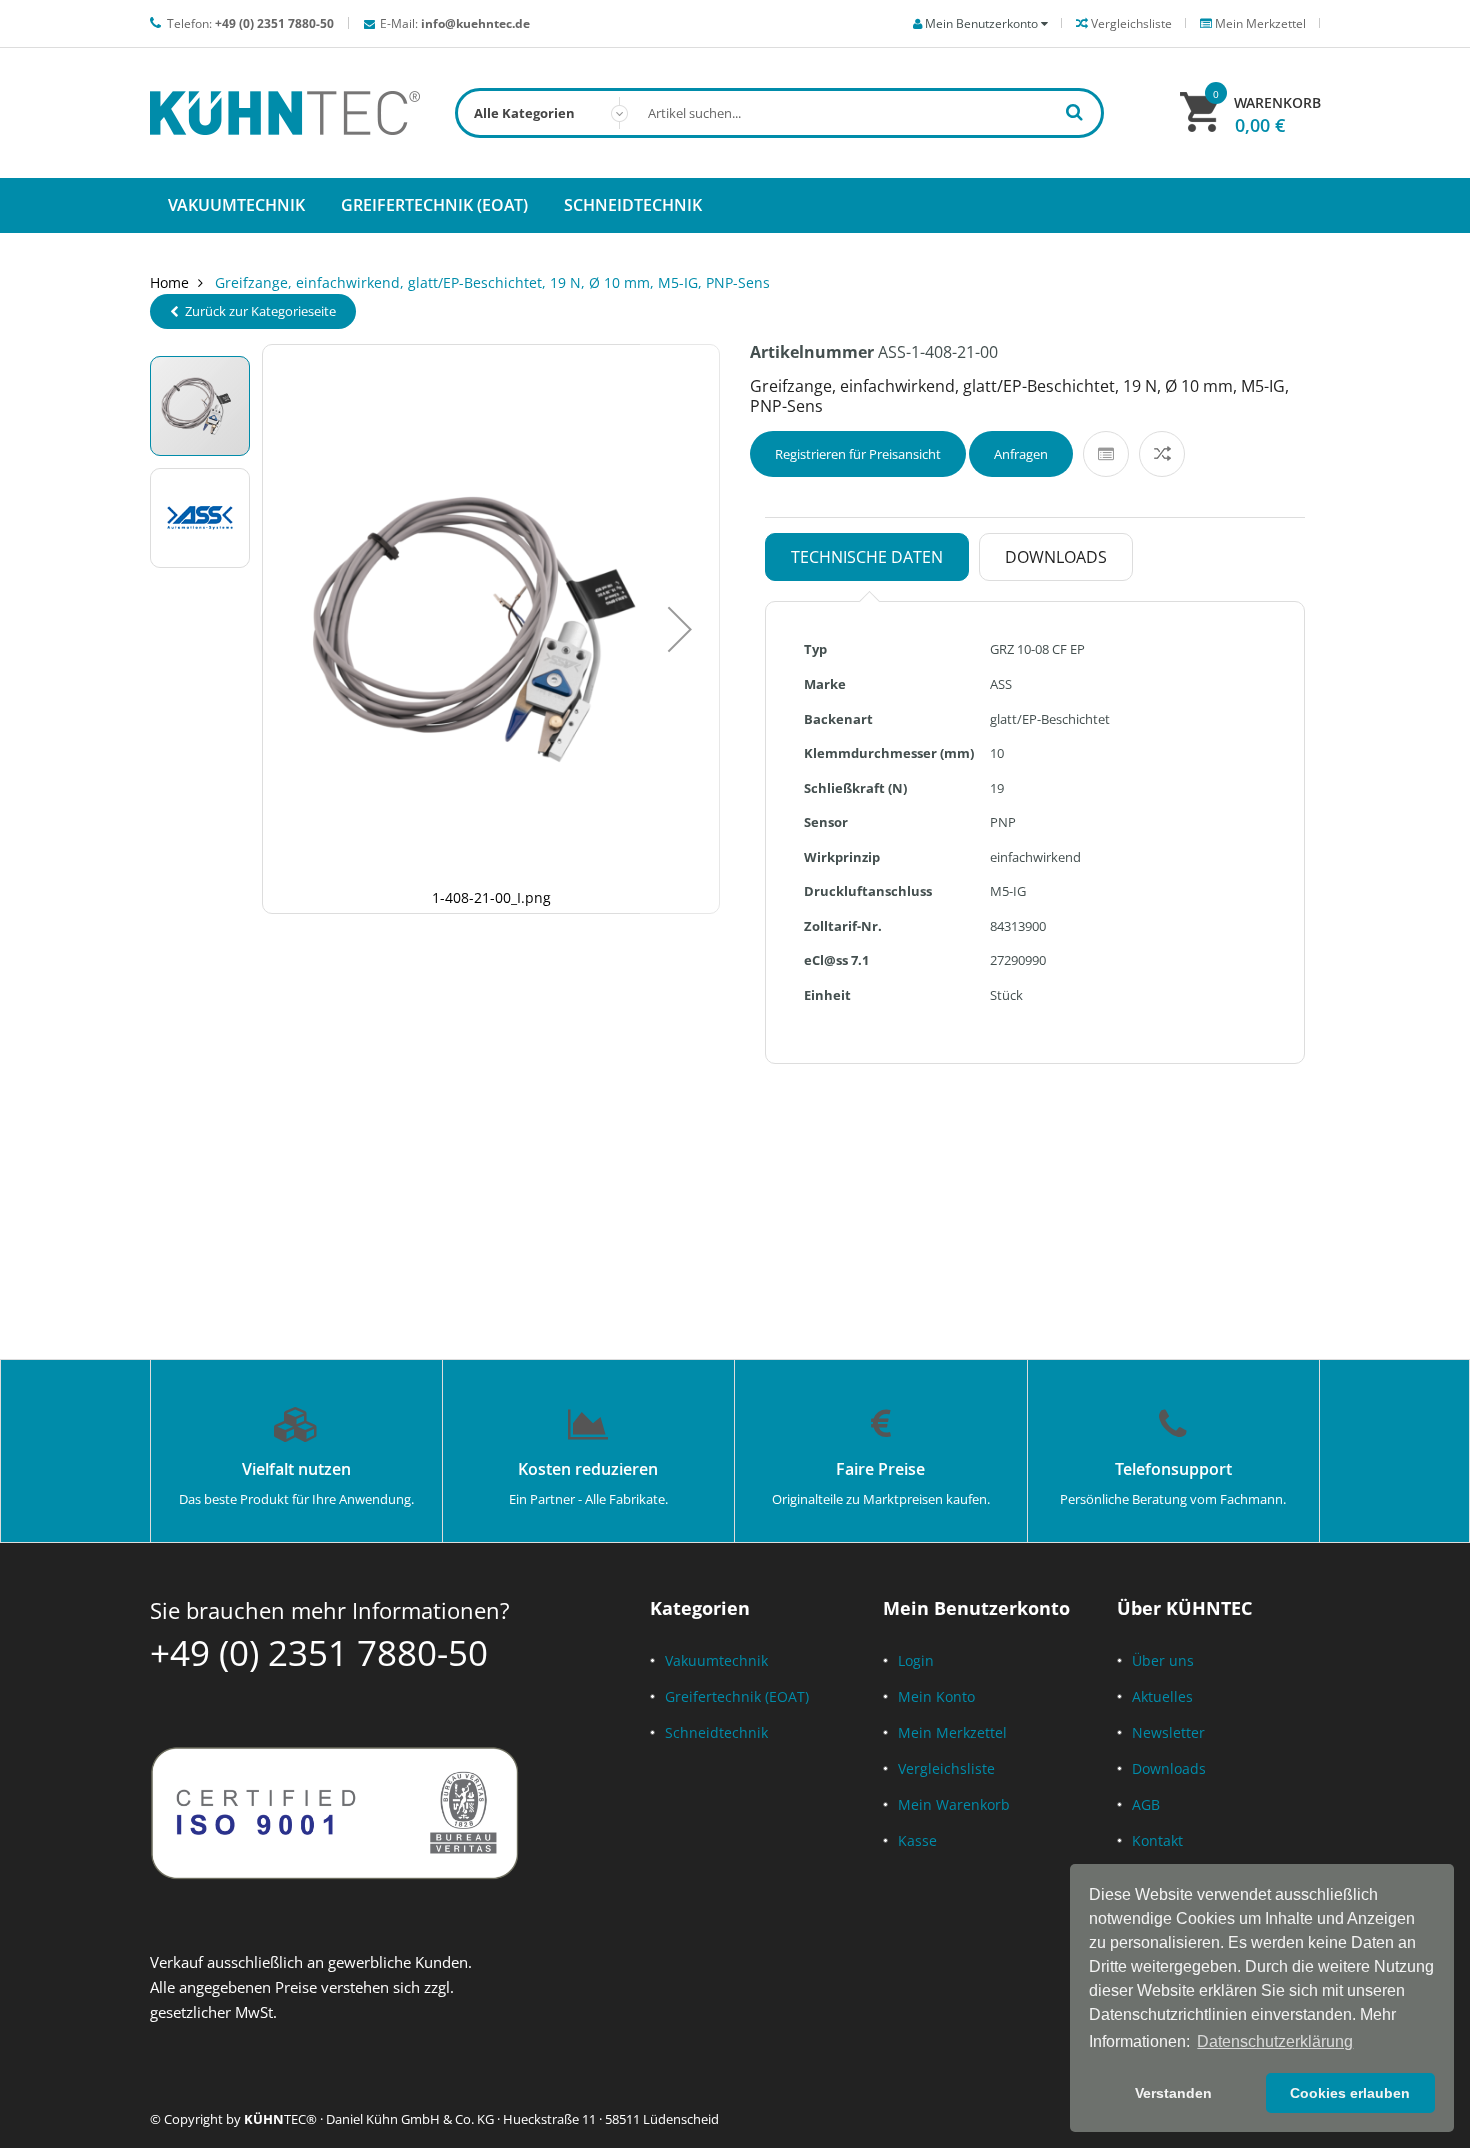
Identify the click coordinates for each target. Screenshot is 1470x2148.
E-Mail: (455, 23)
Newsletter (1168, 1732)
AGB (1146, 1804)
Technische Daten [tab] (867, 557)
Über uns (1163, 1660)
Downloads (1169, 1768)
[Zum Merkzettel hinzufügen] (1106, 454)
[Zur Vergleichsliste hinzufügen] (1162, 454)
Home (169, 282)
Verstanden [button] (1173, 2093)
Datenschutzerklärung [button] (1275, 2041)
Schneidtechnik (716, 1732)
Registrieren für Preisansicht (858, 454)
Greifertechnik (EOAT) (737, 1696)
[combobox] (779, 113)
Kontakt (1157, 1840)
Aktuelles (1162, 1696)
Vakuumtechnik (716, 1660)
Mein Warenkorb (954, 1804)
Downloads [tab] (1056, 557)
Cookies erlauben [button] (1350, 2093)
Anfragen (1021, 454)
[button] (680, 629)
